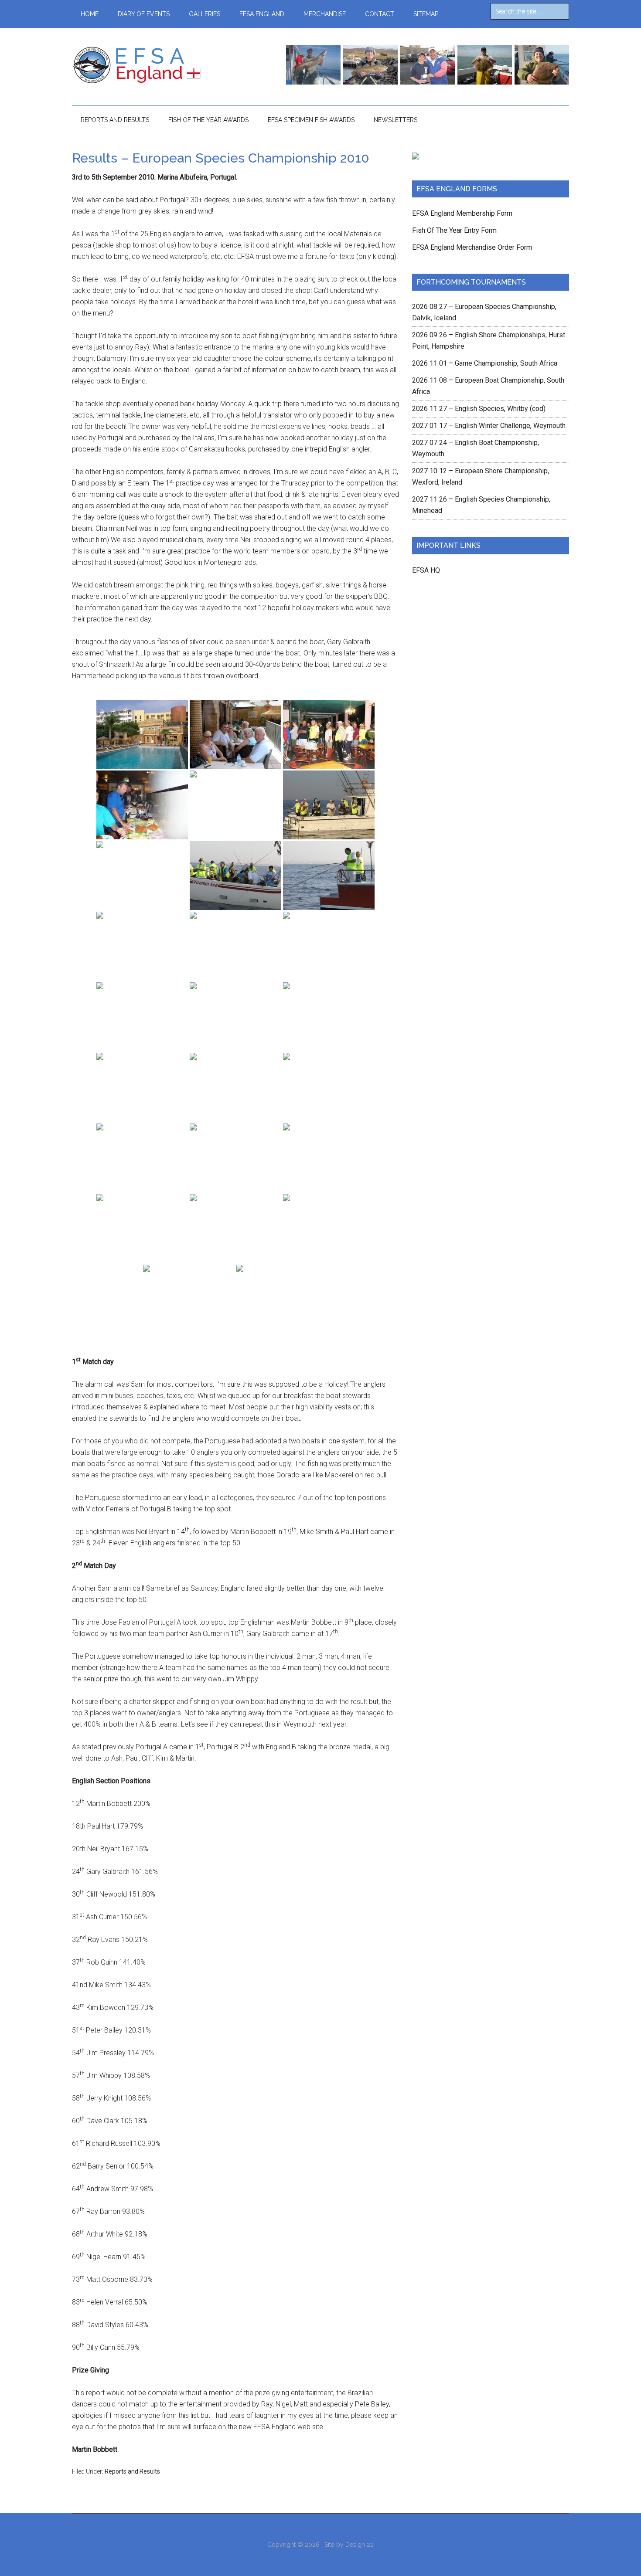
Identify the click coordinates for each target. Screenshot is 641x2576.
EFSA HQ (426, 570)
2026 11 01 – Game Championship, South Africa (485, 363)
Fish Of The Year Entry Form (454, 230)
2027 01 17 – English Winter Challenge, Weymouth (489, 426)
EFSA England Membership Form (462, 213)
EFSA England (155, 65)
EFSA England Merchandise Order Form (472, 247)
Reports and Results (132, 2471)
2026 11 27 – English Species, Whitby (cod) (479, 409)
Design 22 (360, 2545)
